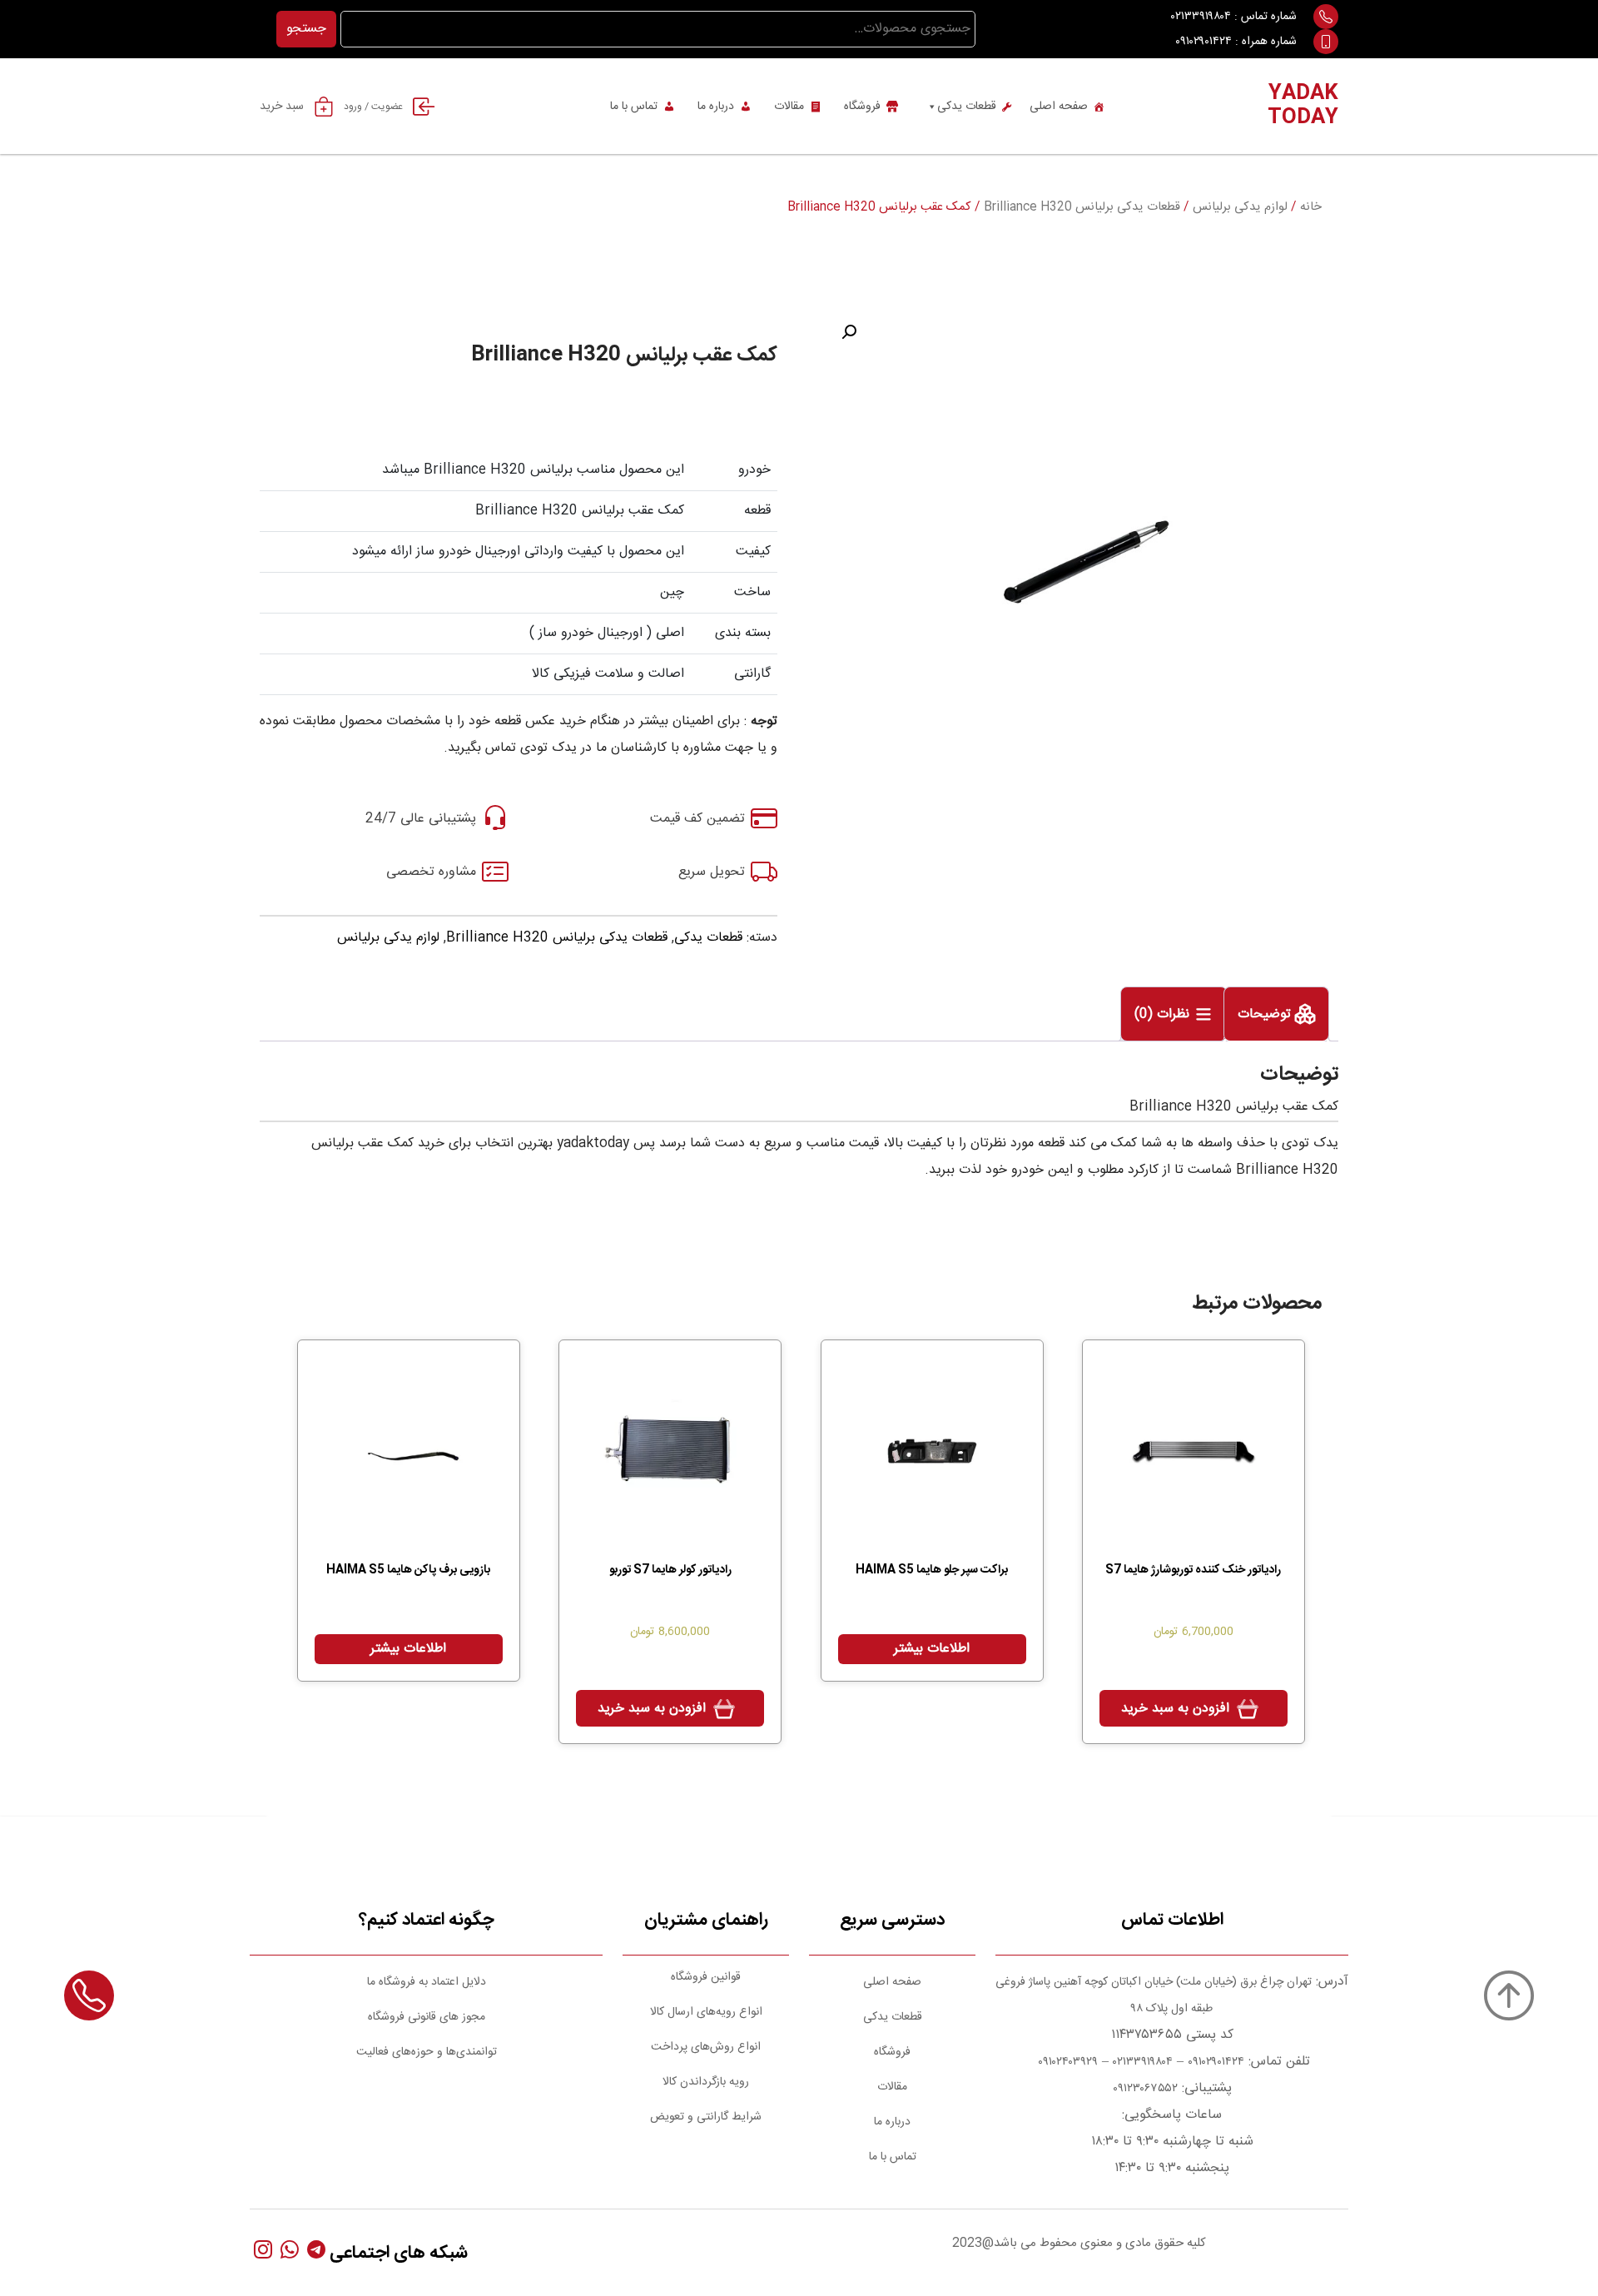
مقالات (789, 107)
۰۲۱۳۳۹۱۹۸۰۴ (1201, 17)
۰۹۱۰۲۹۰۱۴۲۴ (1203, 42)
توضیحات (1266, 1015)
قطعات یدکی (967, 107)
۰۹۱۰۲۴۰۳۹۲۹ (1066, 2062)
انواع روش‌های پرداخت (706, 2047)
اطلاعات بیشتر (932, 1649)
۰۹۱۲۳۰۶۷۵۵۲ (1145, 2089)
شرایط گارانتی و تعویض (706, 2117)
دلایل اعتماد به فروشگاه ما (427, 1982)
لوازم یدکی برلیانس (1240, 207)
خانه (1311, 207)
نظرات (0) (1164, 1015)
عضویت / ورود (373, 107)
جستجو (306, 29)
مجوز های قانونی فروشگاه (427, 2017)
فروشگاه (862, 107)
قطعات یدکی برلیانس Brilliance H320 (1082, 207)
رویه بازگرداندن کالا (706, 2082)
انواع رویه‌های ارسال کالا (706, 2012)
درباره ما (716, 107)
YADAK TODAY (1303, 106)
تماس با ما (634, 107)
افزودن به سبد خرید (1175, 1709)
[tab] (1276, 1014)
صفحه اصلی (1059, 107)
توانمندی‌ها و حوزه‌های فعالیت (427, 2052)
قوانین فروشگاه (706, 1977)
